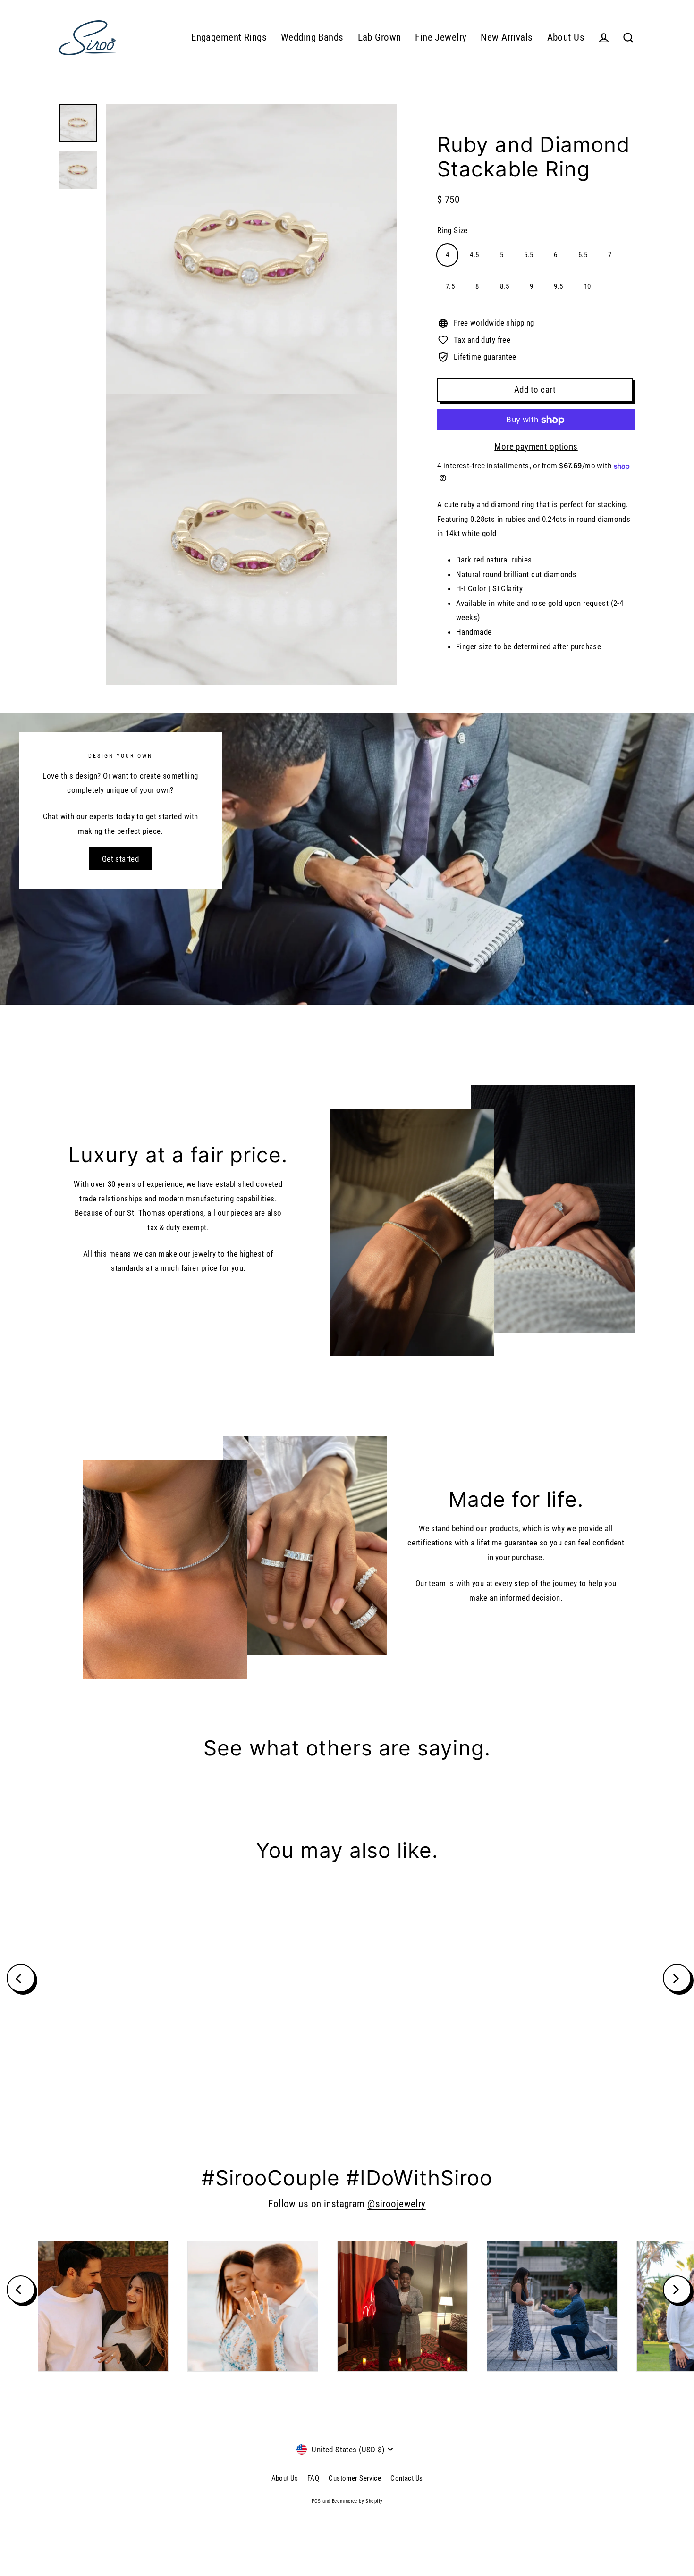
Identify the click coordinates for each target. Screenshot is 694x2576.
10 (588, 286)
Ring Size (453, 230)
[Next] (677, 1978)
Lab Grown (380, 37)
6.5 (583, 255)
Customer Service (355, 2478)
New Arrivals (507, 37)
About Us (566, 37)
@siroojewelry (397, 2204)
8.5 (504, 286)
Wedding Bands (312, 37)
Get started (121, 859)
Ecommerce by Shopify (357, 2501)
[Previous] (21, 1978)
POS (316, 2501)
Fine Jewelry (441, 37)
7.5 (450, 286)
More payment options (536, 447)
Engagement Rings (229, 37)
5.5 (529, 255)
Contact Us (406, 2478)
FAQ (313, 2478)
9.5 (558, 286)
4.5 (474, 255)
